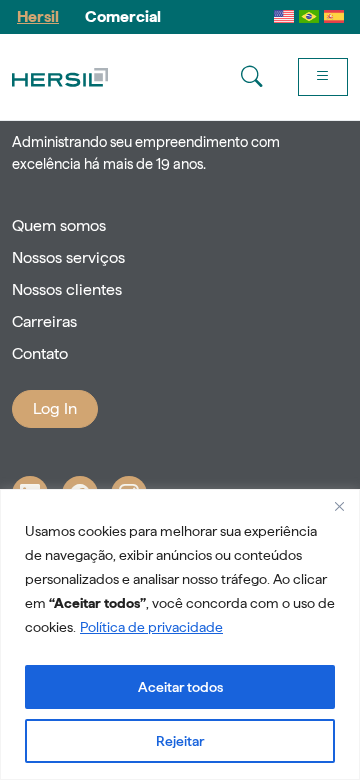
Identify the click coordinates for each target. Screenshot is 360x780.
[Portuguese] (309, 17)
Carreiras (44, 321)
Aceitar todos (180, 687)
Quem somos (59, 225)
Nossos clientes (67, 289)
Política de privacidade (151, 627)
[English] (284, 17)
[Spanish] (334, 17)
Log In (55, 408)
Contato (40, 353)
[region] (180, 634)
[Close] (339, 506)
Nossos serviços (68, 257)
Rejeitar (180, 741)
